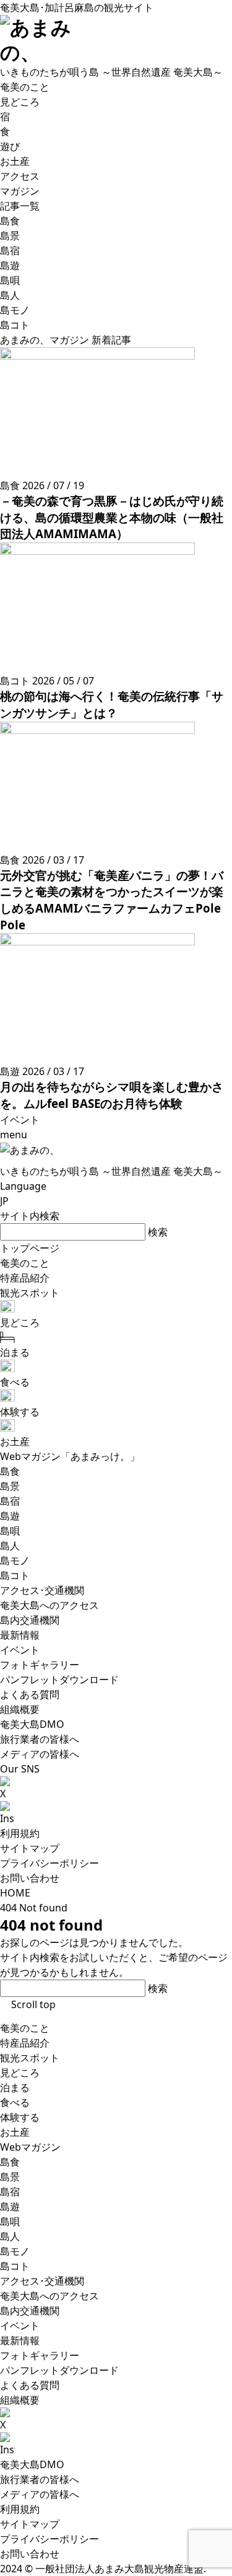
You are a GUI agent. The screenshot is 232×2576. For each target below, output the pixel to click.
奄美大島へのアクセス (49, 2296)
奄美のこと (25, 2028)
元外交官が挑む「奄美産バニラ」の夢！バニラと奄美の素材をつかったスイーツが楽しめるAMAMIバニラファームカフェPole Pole (112, 900)
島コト (15, 2266)
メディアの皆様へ (40, 2494)
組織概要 (20, 2400)
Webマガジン (30, 2147)
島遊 (10, 2206)
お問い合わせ (30, 1878)
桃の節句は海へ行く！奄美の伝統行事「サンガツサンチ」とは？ (112, 704)
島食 (10, 2162)
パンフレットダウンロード (59, 2370)
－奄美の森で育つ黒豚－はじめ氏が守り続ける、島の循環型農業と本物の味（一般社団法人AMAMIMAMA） (112, 517)
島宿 (10, 2192)
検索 (158, 1232)
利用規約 (20, 1833)
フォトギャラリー (40, 2355)
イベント (20, 2326)
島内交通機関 (30, 2311)
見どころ (20, 2073)
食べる (15, 2102)
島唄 (10, 2221)
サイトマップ (30, 1848)
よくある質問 (30, 2385)
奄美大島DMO (32, 2464)
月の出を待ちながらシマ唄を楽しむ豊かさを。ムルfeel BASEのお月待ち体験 (112, 1095)
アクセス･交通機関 (42, 2281)
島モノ (15, 2251)
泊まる (15, 2087)
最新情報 (20, 2340)
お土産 (15, 2132)
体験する (20, 2117)
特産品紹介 (25, 2043)
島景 (10, 2177)
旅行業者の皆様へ (40, 2479)
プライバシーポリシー (49, 1863)
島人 (10, 2236)
